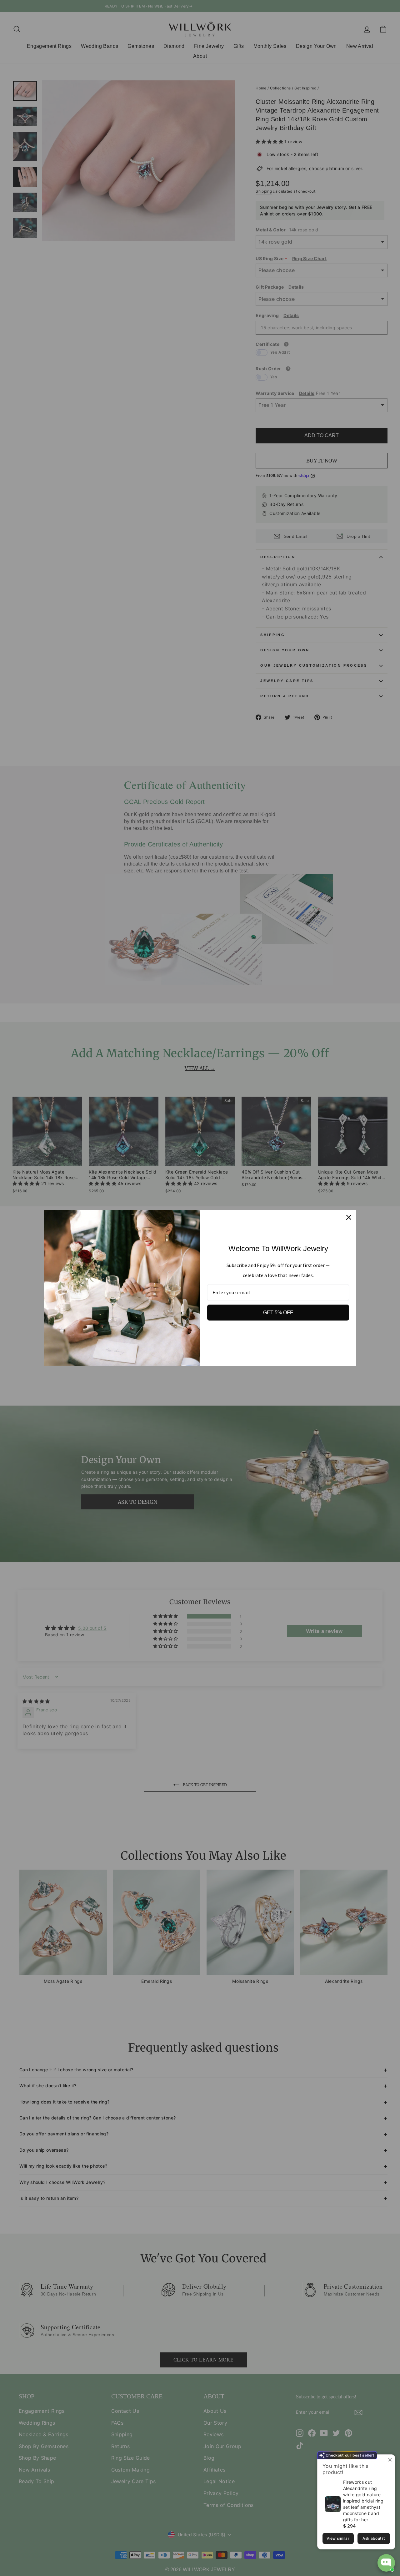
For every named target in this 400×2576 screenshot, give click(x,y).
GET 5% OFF (278, 1313)
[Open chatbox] (386, 2563)
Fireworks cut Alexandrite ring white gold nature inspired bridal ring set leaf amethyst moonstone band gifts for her (363, 2501)
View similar (338, 2538)
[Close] (349, 1217)
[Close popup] (390, 2460)
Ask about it (374, 2538)
